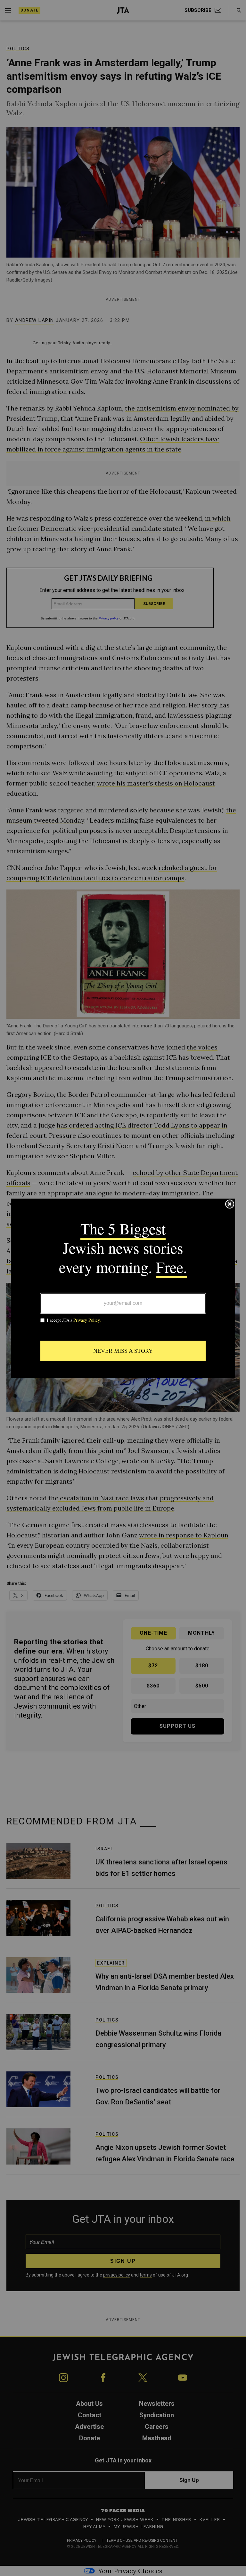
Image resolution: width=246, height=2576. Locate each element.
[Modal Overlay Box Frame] (123, 1288)
